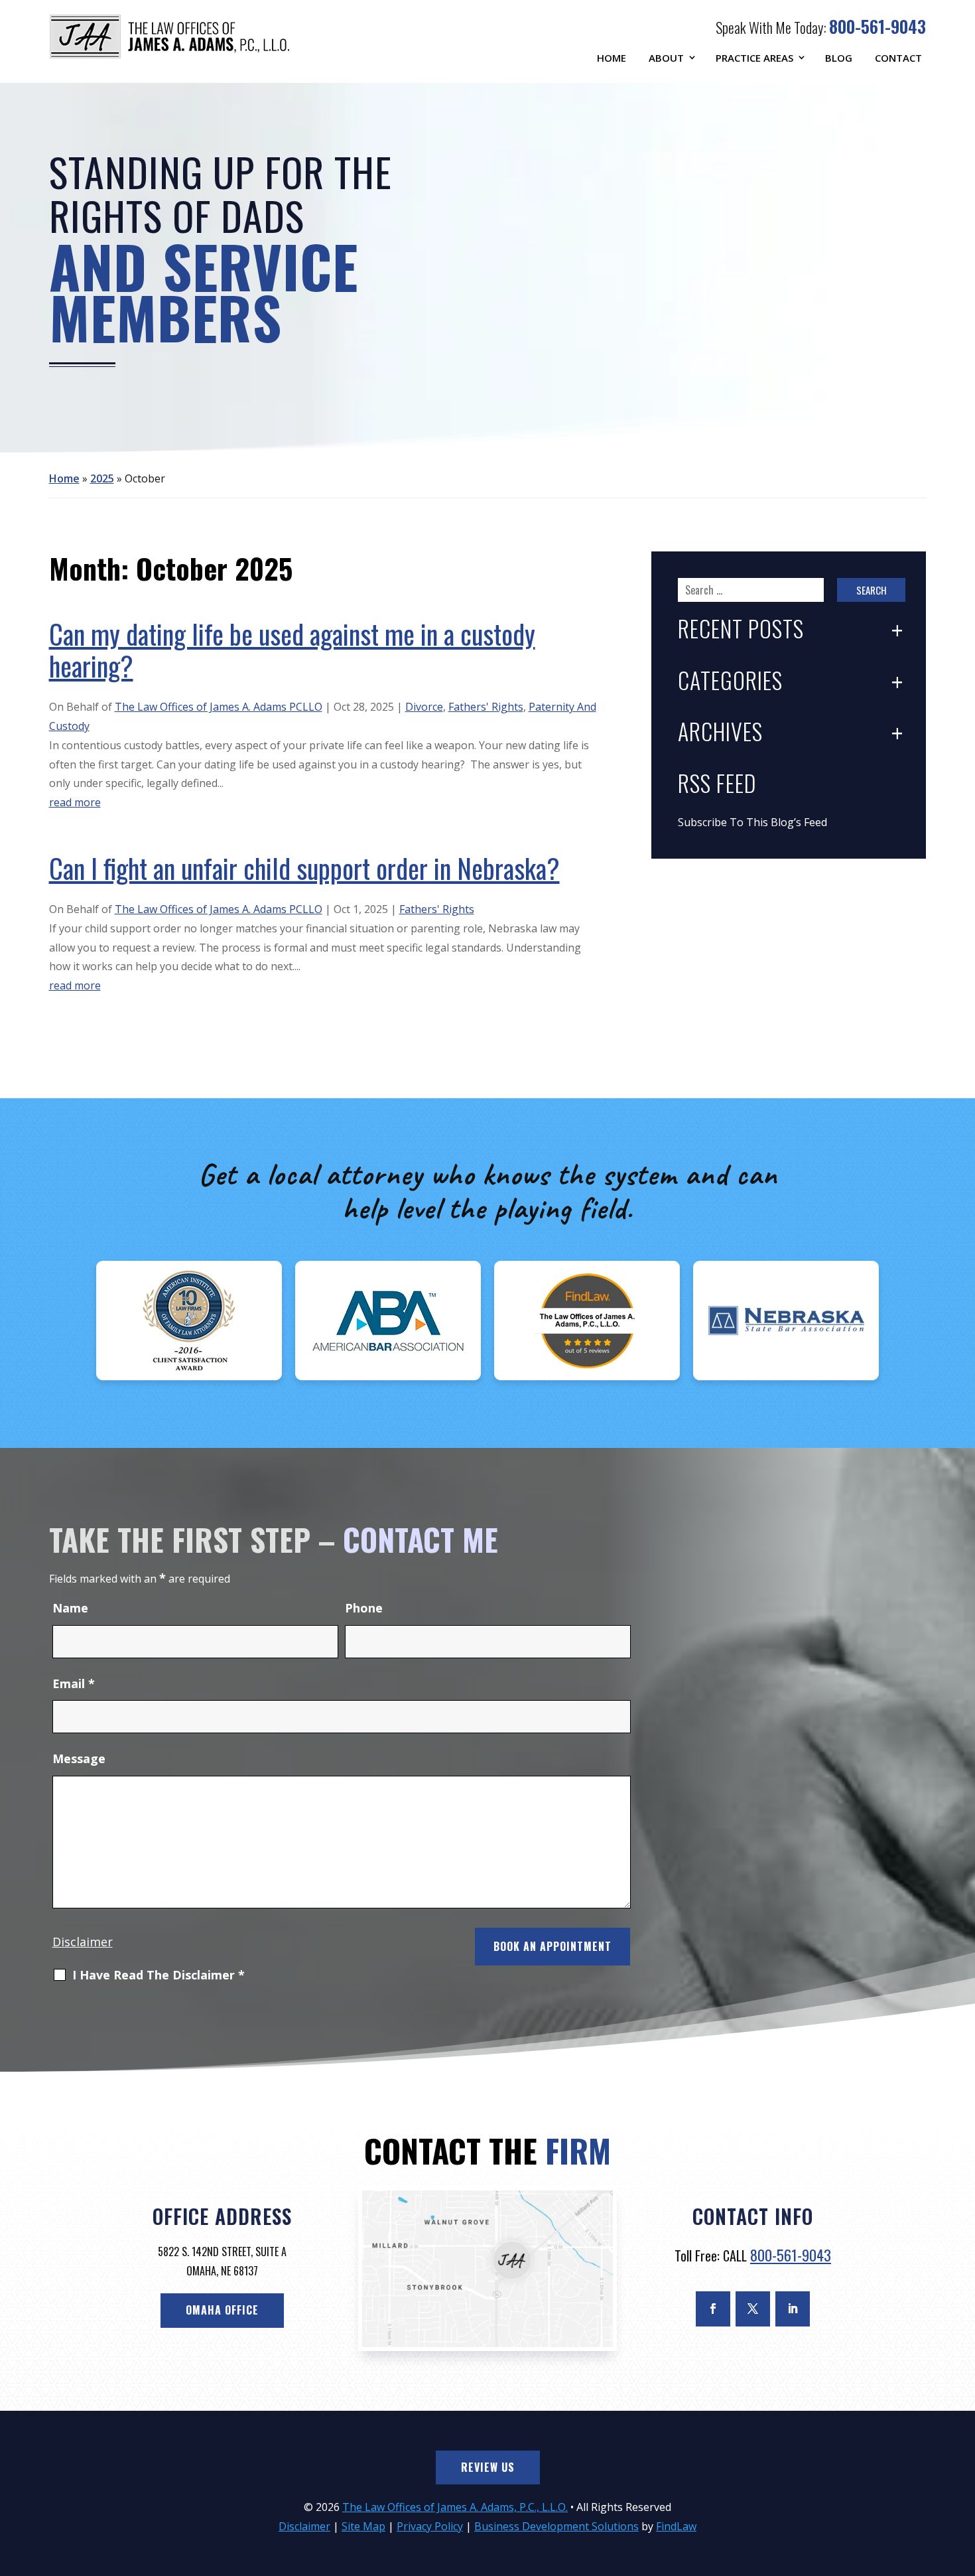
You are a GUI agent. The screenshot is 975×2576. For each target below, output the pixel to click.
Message (79, 1758)
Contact (898, 58)
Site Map (363, 2526)
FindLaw (676, 2526)
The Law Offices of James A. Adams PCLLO (219, 707)
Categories (730, 682)
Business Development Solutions (556, 2526)
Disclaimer (83, 1942)
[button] (962, 2480)
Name (70, 1608)
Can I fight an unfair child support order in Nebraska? (304, 868)
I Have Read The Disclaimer (159, 1975)
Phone (364, 1608)
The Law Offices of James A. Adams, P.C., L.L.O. (455, 2507)
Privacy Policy (430, 2526)
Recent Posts (741, 630)
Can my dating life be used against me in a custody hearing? (292, 650)
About (666, 58)
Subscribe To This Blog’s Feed (752, 822)
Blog (839, 58)
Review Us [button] (488, 2467)
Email (74, 1683)
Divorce (424, 707)
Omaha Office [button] (222, 2310)
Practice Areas (754, 58)
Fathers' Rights (486, 707)
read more (75, 802)
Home (612, 58)
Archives (720, 733)
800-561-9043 (877, 26)
